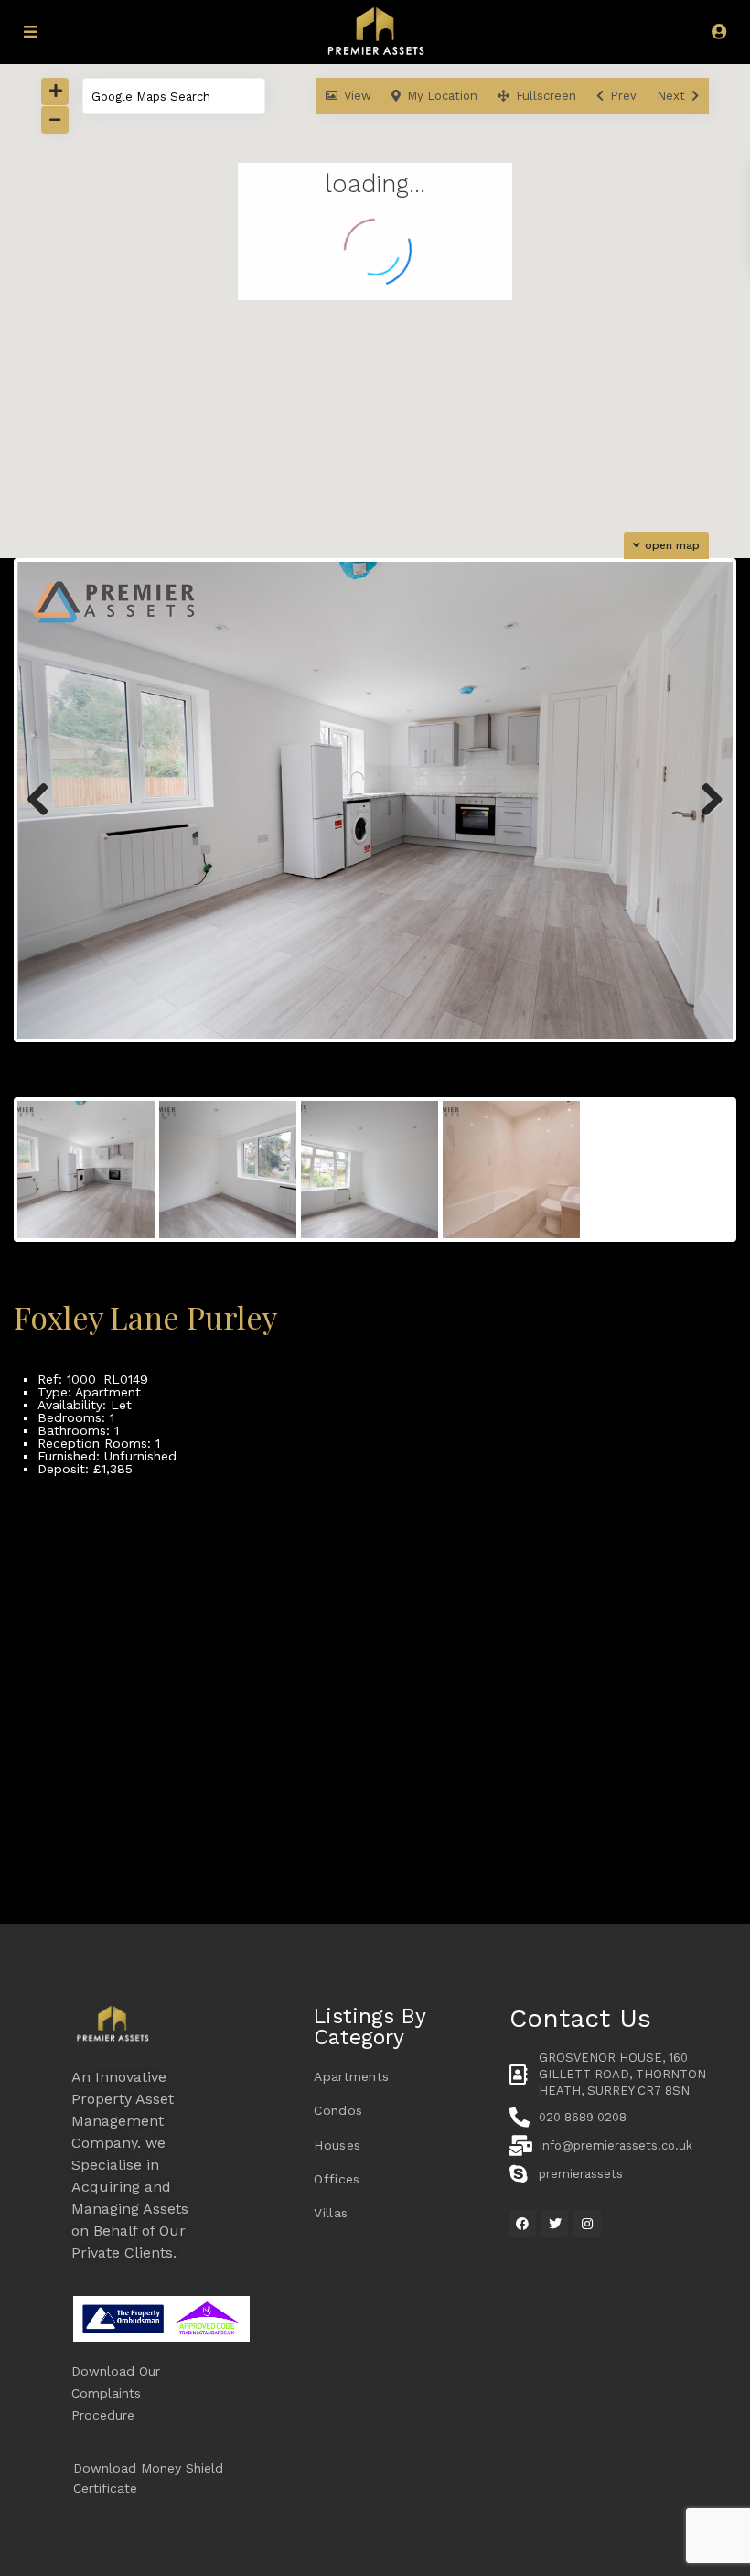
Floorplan (67, 1518)
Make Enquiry (78, 1505)
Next (709, 819)
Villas (331, 2213)
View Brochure (82, 1531)
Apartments (351, 2076)
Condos (338, 2110)
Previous (45, 819)
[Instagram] (587, 2223)
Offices (337, 2179)
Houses (337, 2145)
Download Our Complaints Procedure (116, 2393)
